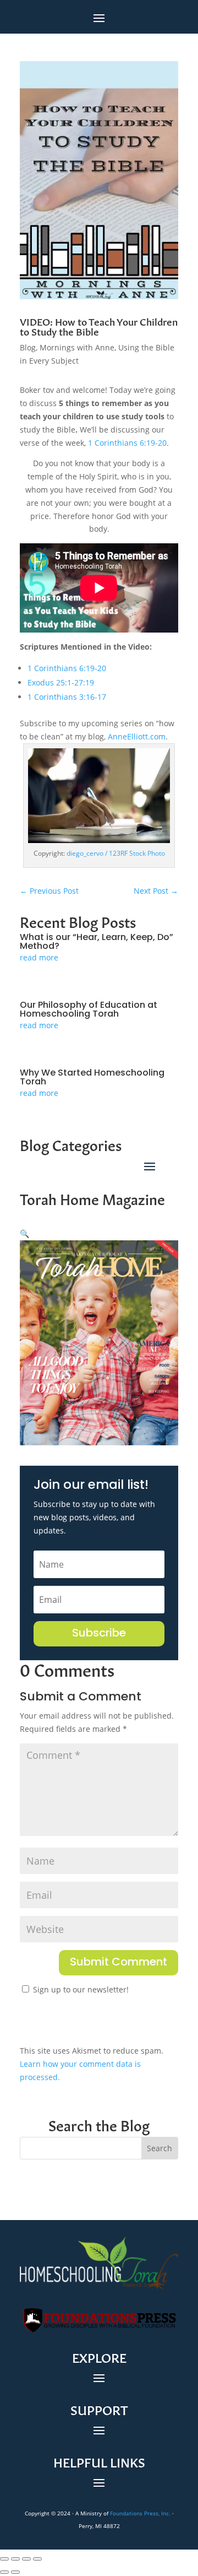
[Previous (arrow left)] (4, 2572)
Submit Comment (119, 1963)
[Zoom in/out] (4, 2559)
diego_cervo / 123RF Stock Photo (116, 853)
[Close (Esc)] (37, 2559)
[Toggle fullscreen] (15, 2559)
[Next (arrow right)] (15, 2572)
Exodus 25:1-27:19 (61, 682)
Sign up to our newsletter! (81, 1989)
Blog (28, 347)
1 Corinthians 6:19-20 (127, 443)
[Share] (26, 2559)
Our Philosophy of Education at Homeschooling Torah (89, 1010)
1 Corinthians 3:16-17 (67, 697)
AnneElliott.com (137, 736)
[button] (24, 1233)
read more (39, 957)
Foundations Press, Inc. (140, 2513)
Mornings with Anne (77, 347)
